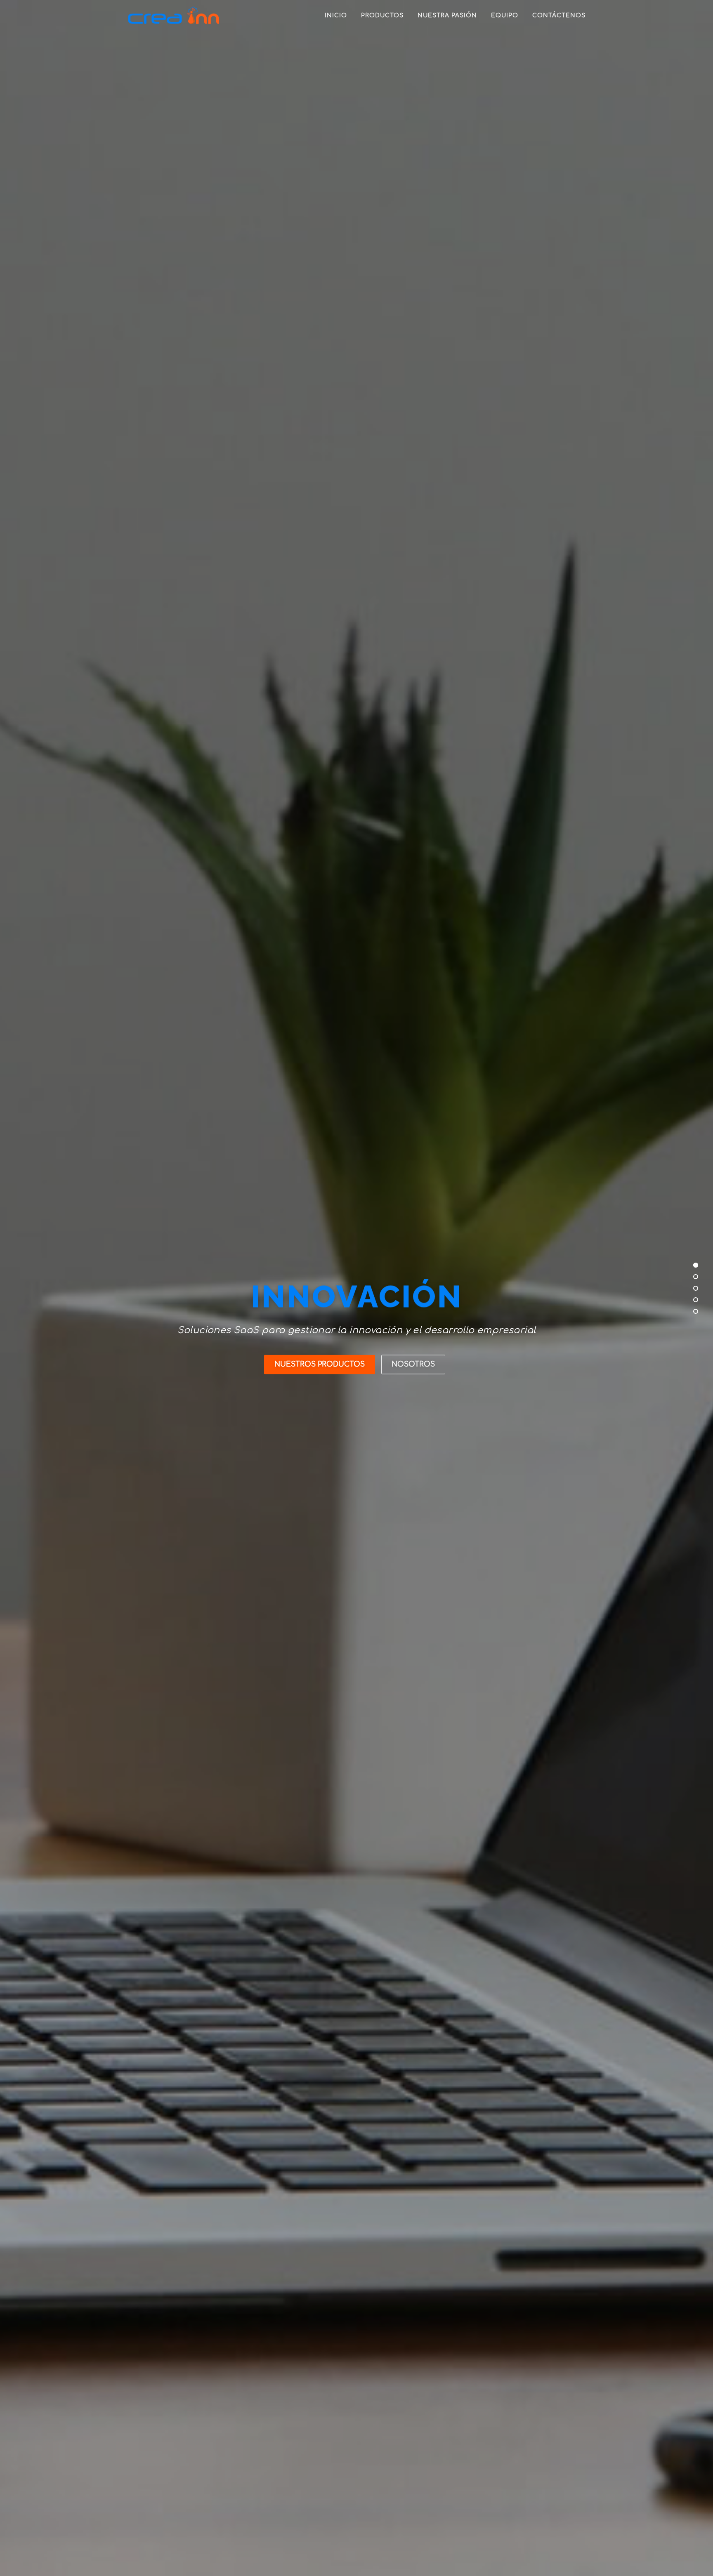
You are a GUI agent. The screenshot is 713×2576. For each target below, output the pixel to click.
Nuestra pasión (447, 15)
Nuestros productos (320, 1364)
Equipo (505, 15)
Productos (382, 15)
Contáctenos (559, 15)
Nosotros (413, 1364)
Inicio (336, 15)
